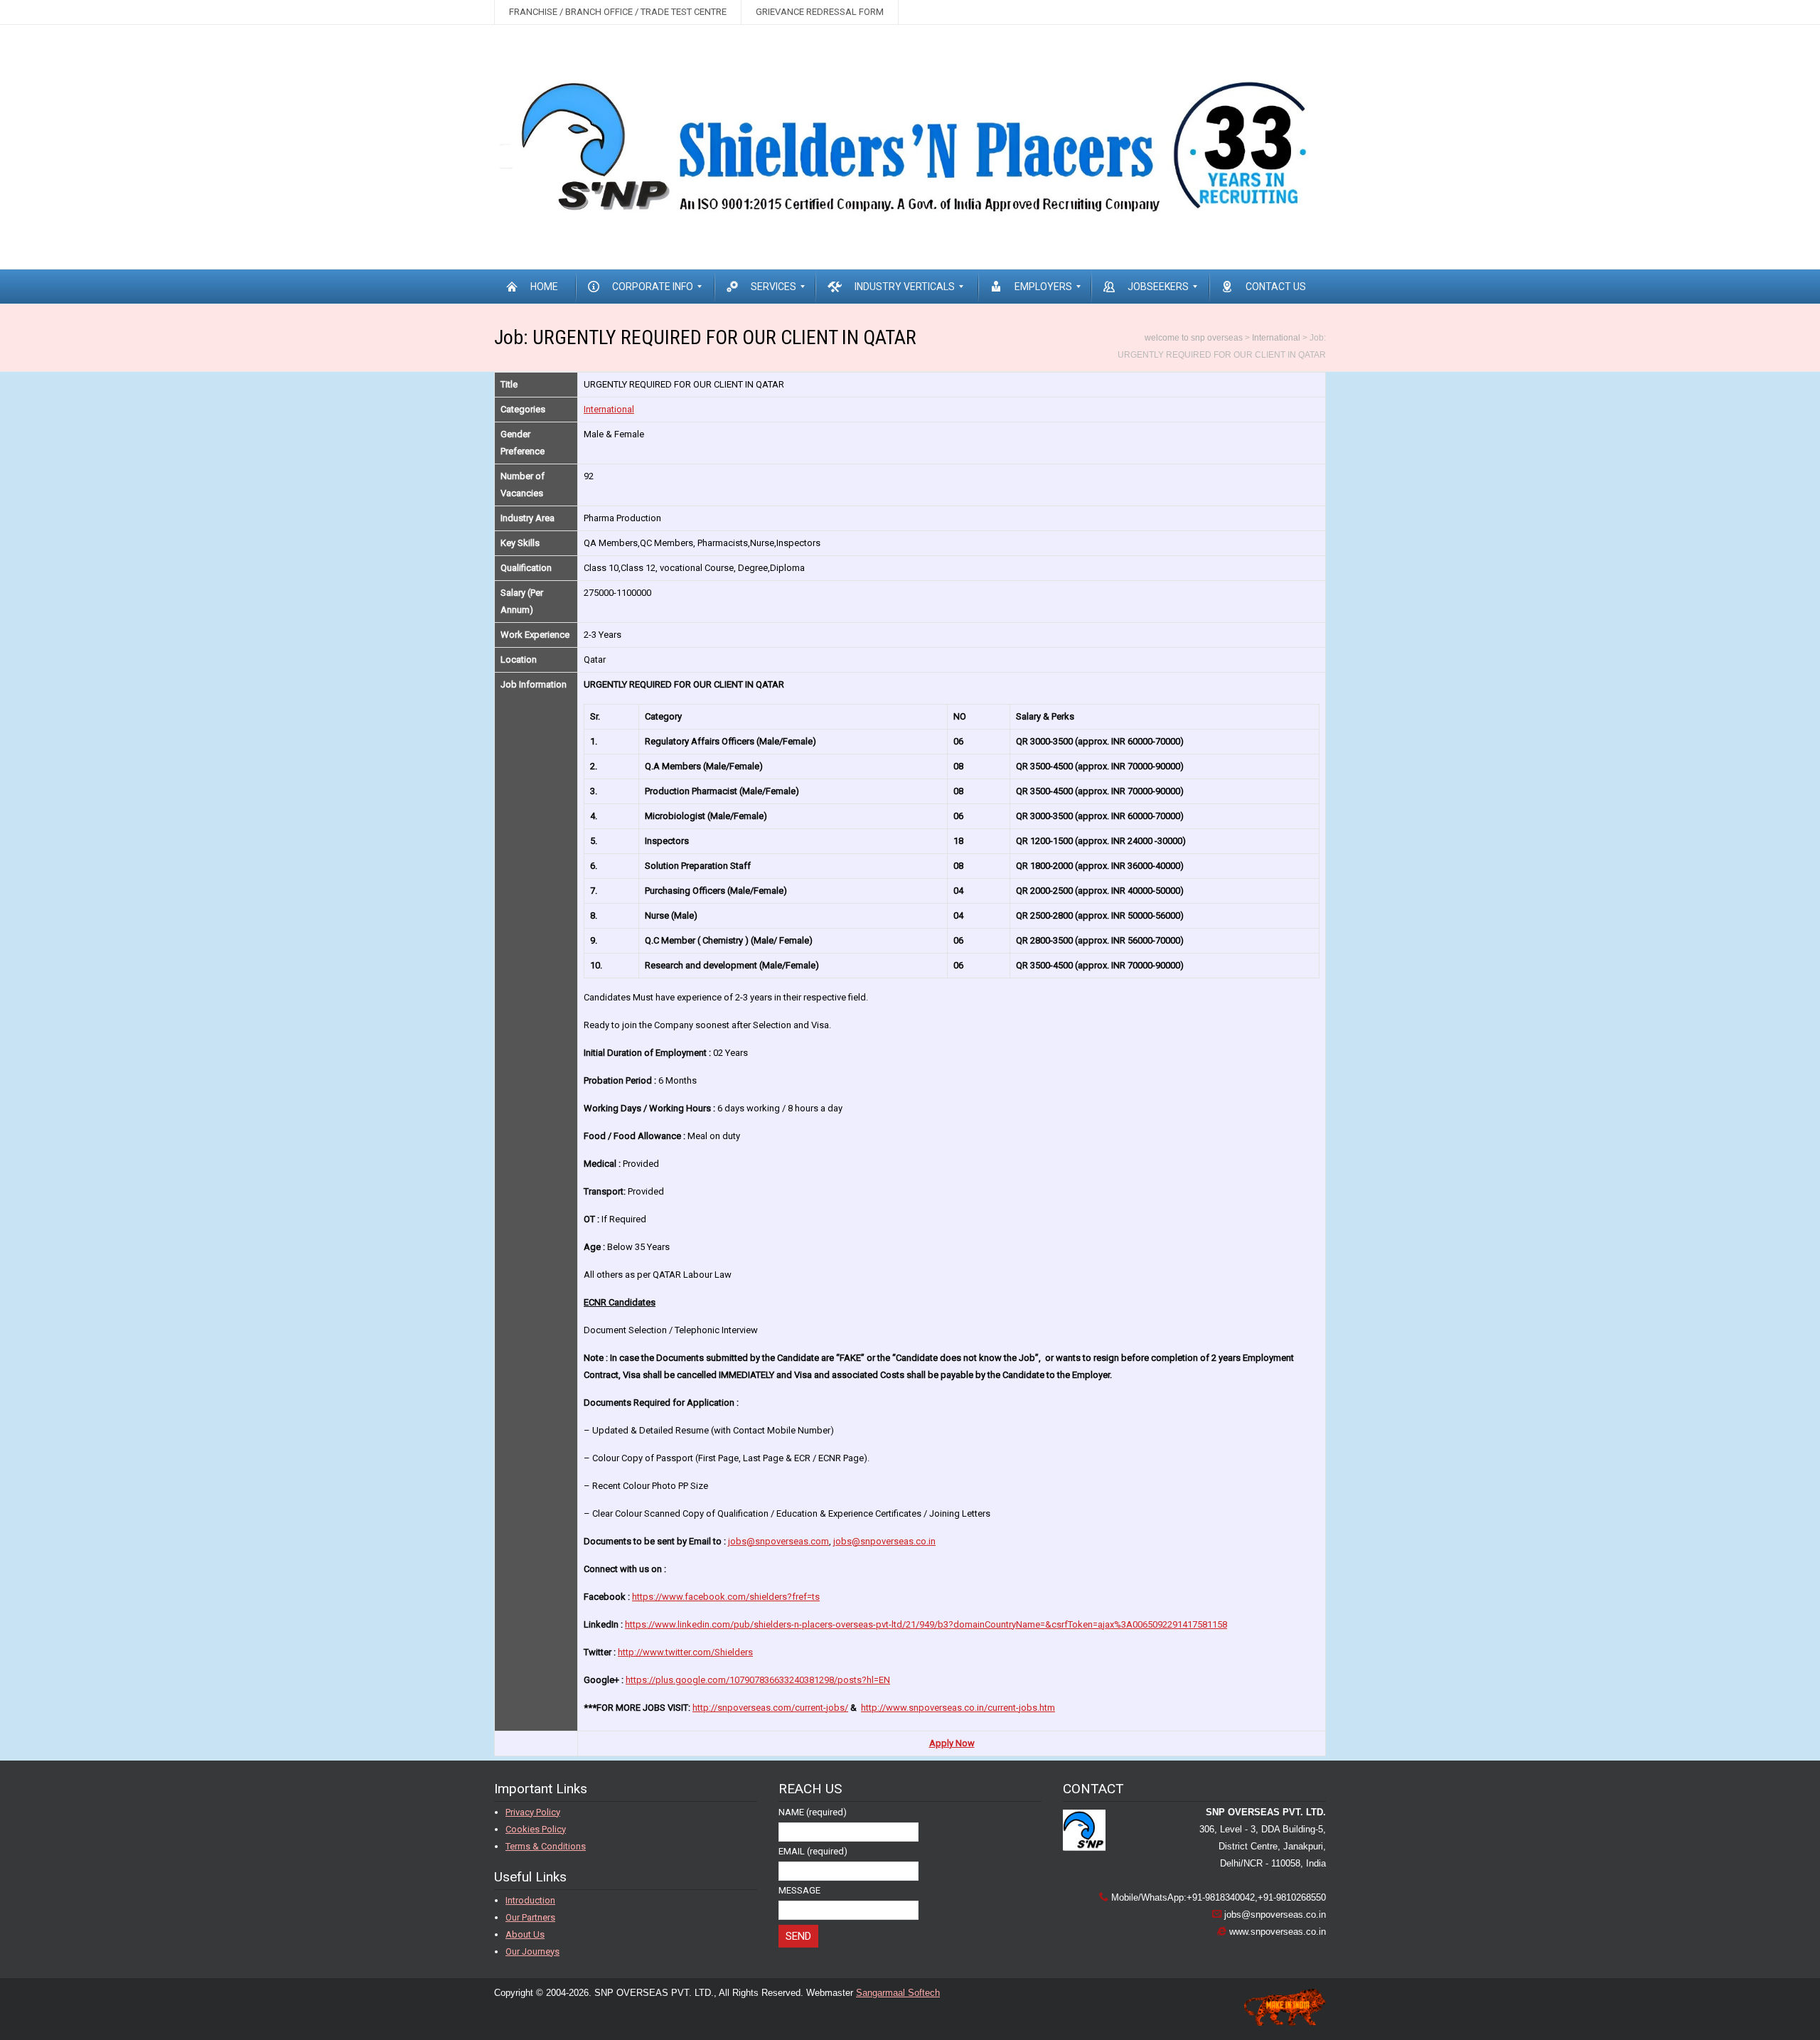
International (609, 409)
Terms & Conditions (546, 1846)
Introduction (530, 1900)
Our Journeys (532, 1951)
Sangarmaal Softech (898, 1993)
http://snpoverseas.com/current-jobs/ (770, 1708)
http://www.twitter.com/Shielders (685, 1652)
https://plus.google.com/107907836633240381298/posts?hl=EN (758, 1680)
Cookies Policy (536, 1829)
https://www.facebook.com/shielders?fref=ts (726, 1597)
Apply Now (952, 1743)
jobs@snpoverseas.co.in (884, 1541)
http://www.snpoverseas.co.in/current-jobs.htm (958, 1708)
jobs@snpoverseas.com (778, 1541)
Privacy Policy (533, 1812)
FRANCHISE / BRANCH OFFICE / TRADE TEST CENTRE (618, 12)
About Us (525, 1934)
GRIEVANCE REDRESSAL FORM (820, 12)
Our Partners (530, 1917)
